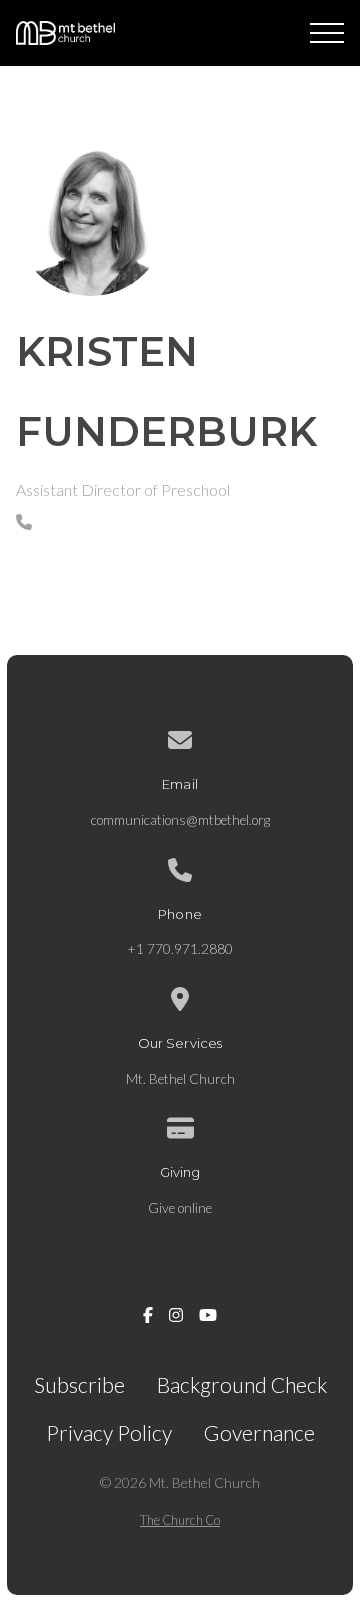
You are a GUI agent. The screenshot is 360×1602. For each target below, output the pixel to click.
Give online (180, 1208)
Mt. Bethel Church (180, 1079)
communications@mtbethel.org (180, 820)
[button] (327, 33)
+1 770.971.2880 (180, 949)
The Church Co (180, 1520)
